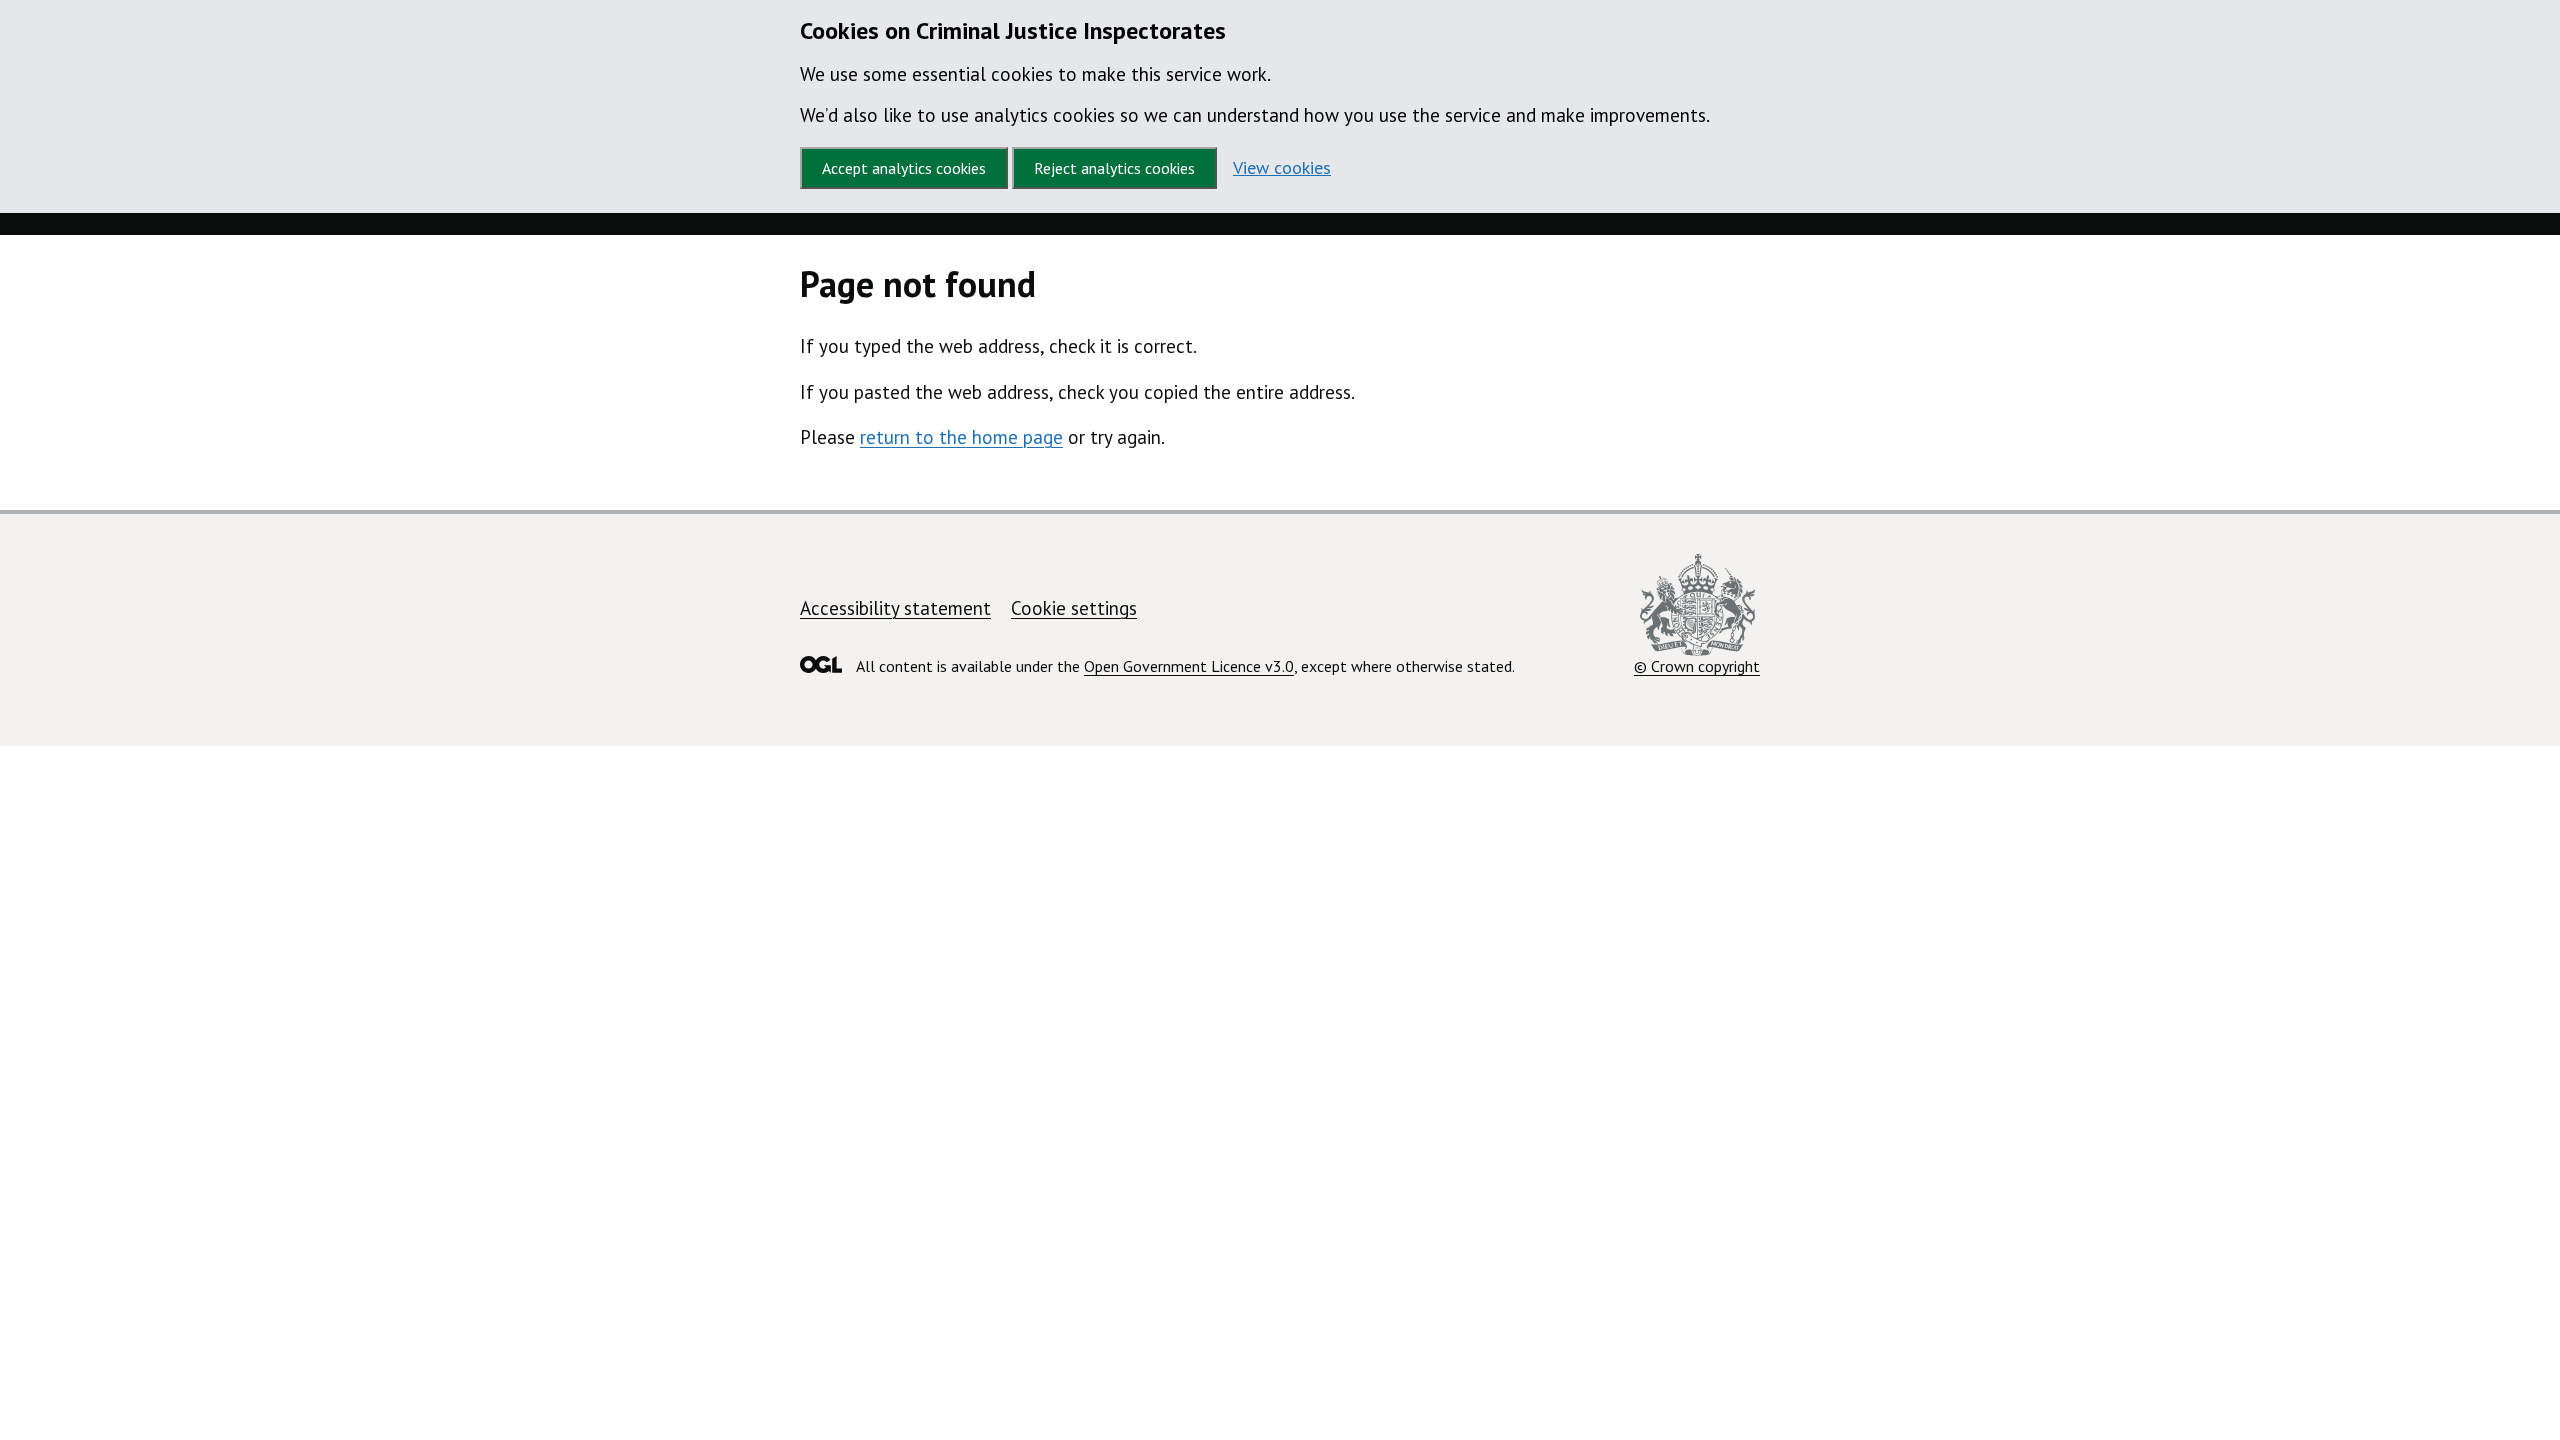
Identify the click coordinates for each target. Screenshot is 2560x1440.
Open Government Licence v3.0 (1189, 666)
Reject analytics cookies (1114, 168)
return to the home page (961, 437)
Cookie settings (1074, 608)
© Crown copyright (1697, 666)
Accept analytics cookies (904, 168)
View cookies (1282, 167)
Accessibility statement (895, 608)
